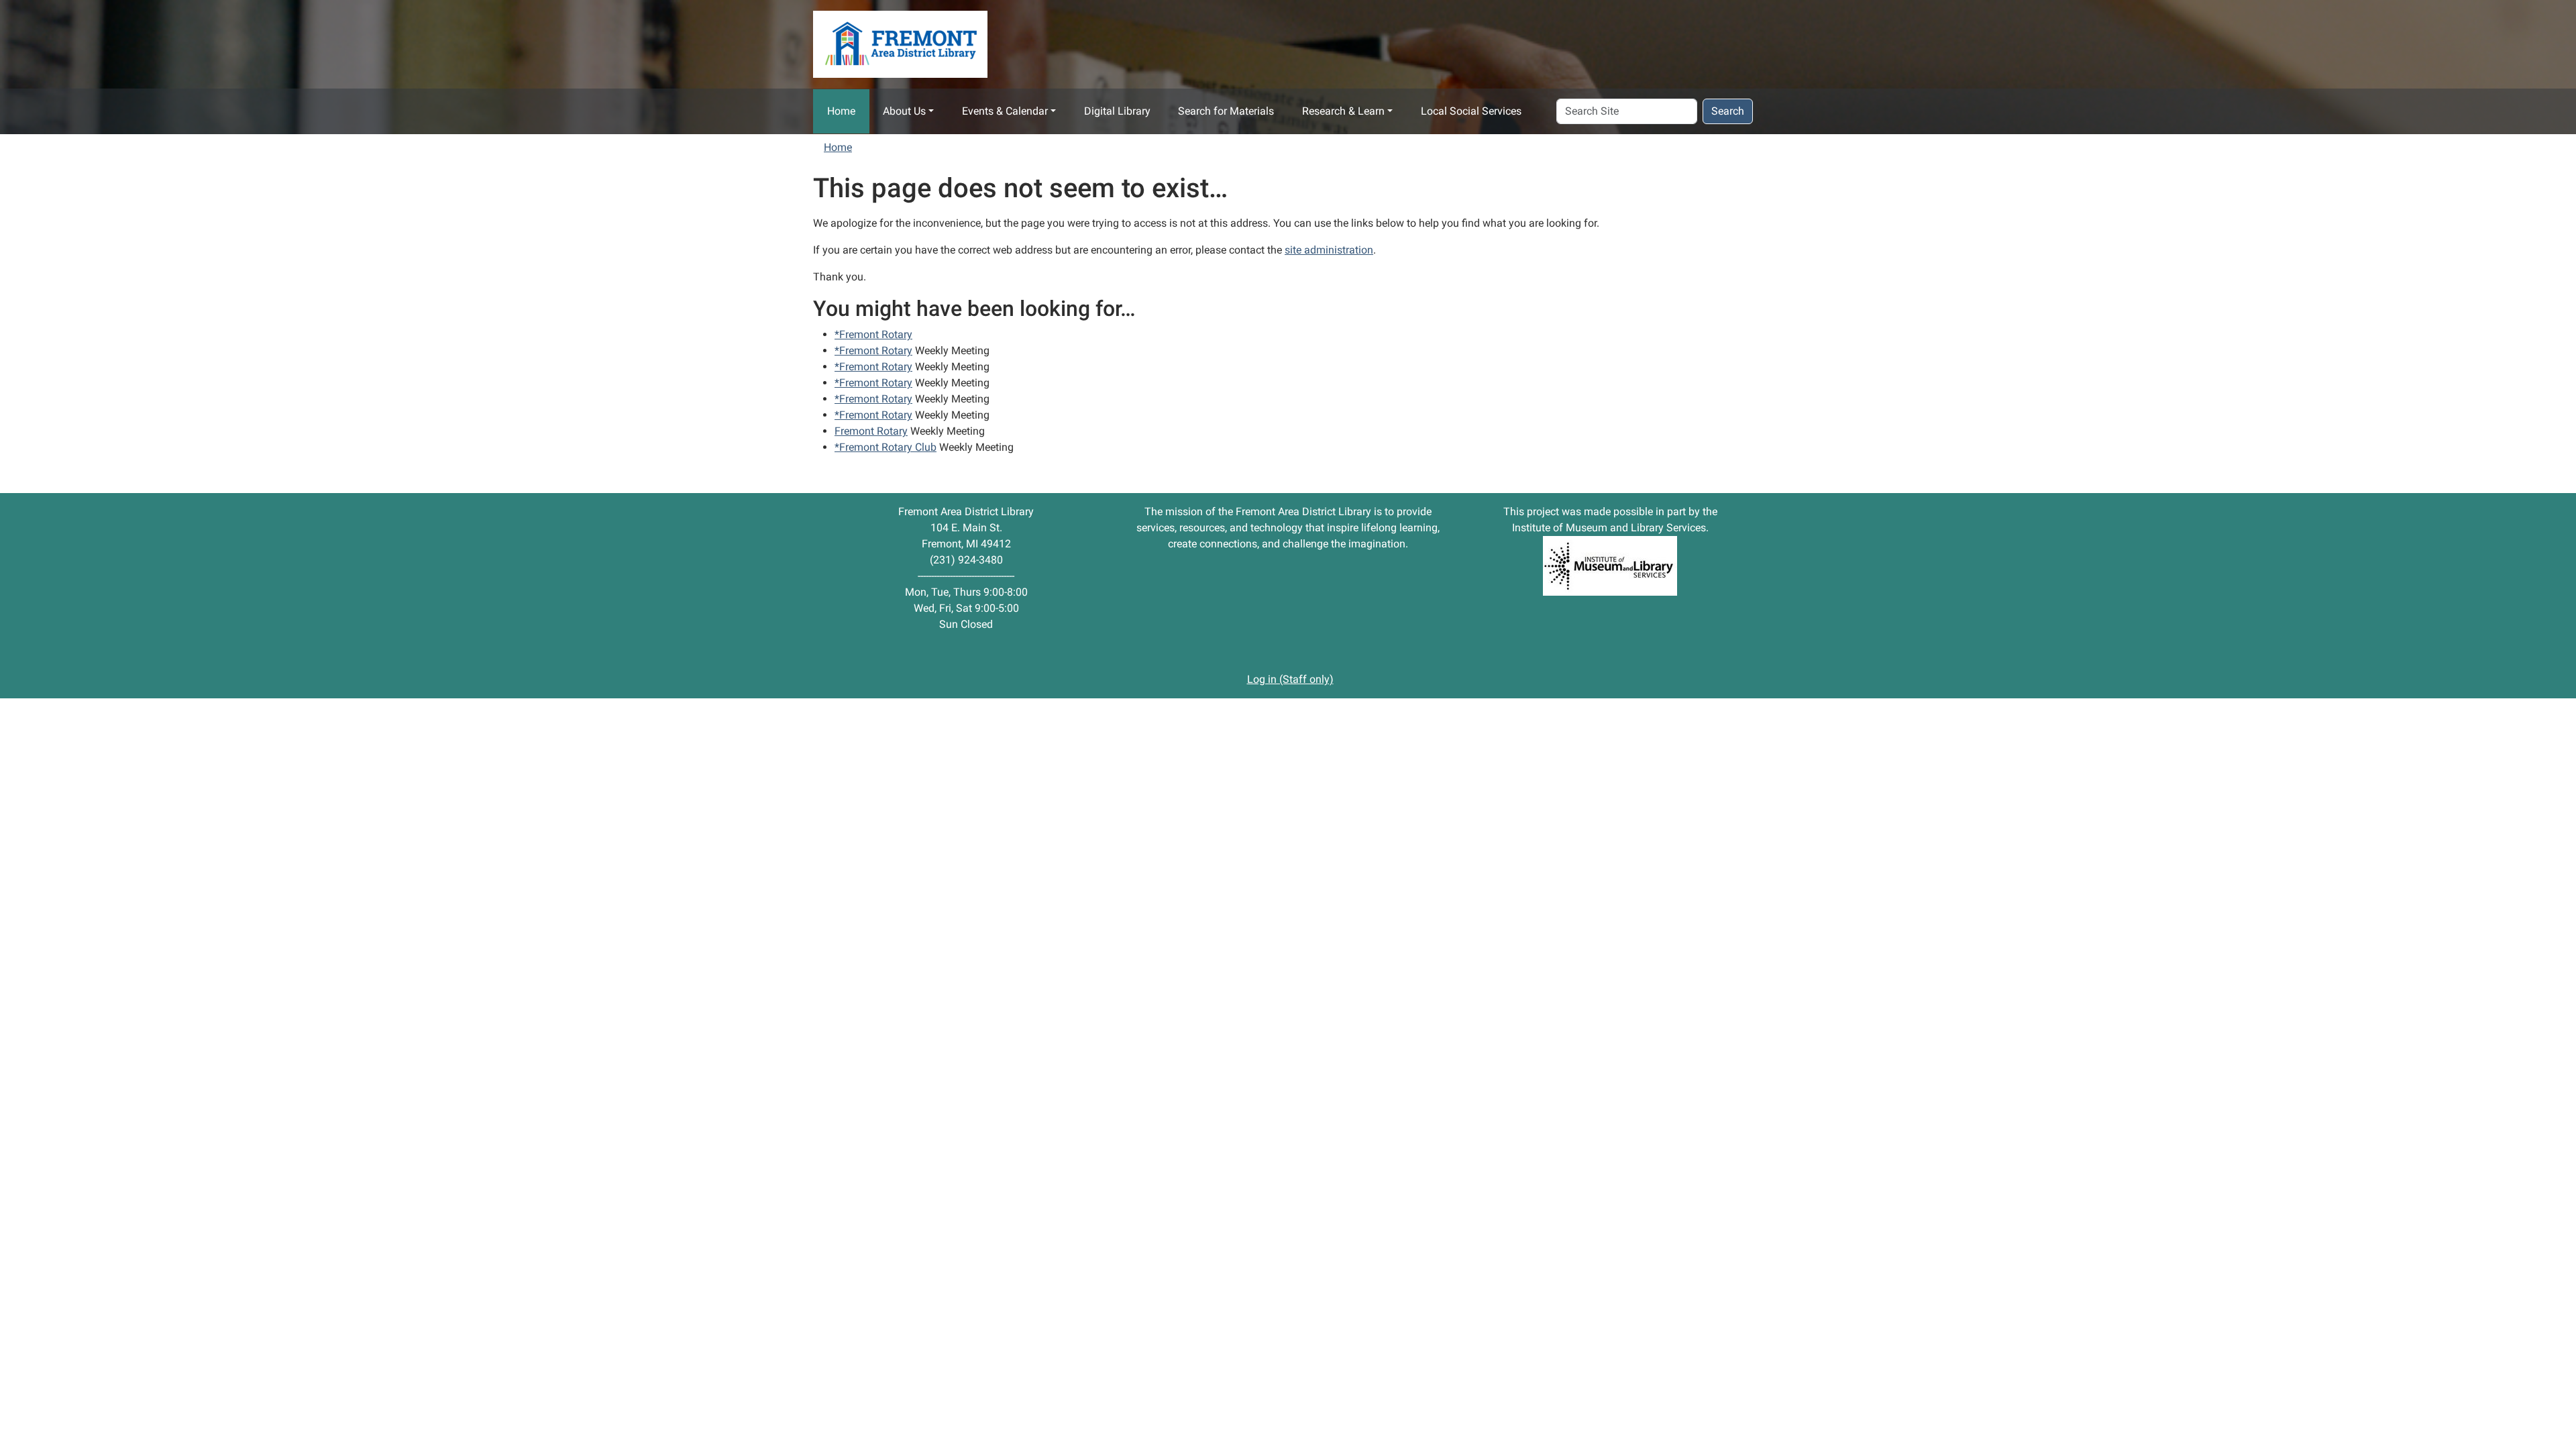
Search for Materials (1226, 111)
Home (841, 111)
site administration (1329, 250)
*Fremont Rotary (873, 334)
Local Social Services (1471, 111)
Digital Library (1117, 111)
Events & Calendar (1005, 111)
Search (1728, 111)
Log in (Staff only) (1290, 679)
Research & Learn (1343, 111)
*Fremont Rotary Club (885, 447)
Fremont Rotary (871, 431)
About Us (904, 111)
